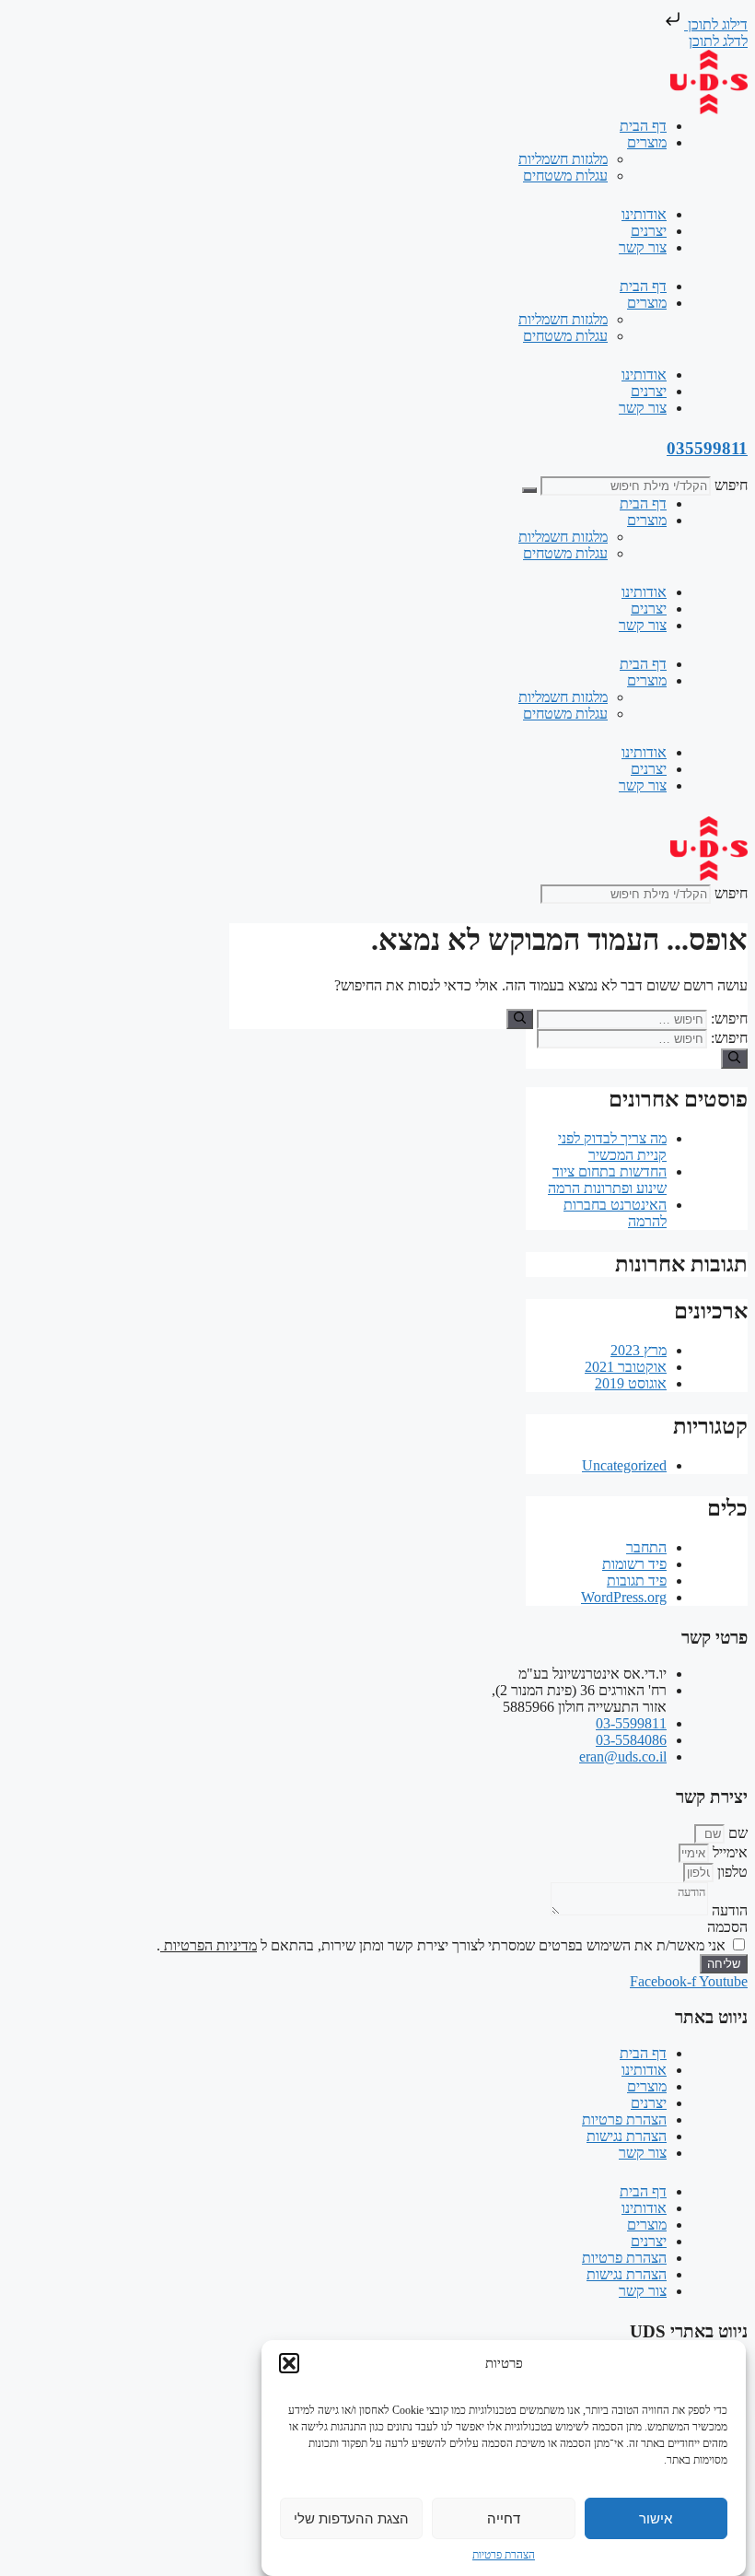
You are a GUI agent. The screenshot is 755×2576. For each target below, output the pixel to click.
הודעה (728, 1910)
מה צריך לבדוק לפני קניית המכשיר (612, 1147)
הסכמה (727, 1927)
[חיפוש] (529, 490)
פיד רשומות (634, 1564)
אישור (656, 2518)
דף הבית (643, 126)
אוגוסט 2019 (631, 1383)
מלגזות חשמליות (563, 159)
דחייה (504, 2518)
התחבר (646, 1547)
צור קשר (643, 247)
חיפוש (731, 485)
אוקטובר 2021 (626, 1367)
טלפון (731, 1872)
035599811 (707, 448)
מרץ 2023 (639, 1350)
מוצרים (647, 142)
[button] (289, 2363)
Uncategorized (624, 1465)
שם (736, 1833)
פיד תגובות (637, 1581)
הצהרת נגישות (627, 2136)
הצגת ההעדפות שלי (351, 2518)
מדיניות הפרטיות (209, 1945)
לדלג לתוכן (718, 41)
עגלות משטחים (565, 176)
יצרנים (649, 231)
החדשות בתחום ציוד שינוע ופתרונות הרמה (607, 1180)
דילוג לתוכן (716, 24)
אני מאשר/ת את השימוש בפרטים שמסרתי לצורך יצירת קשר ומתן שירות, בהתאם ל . (441, 1945)
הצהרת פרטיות (504, 2555)
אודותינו (644, 214)
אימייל (728, 1852)
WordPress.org (624, 1597)
